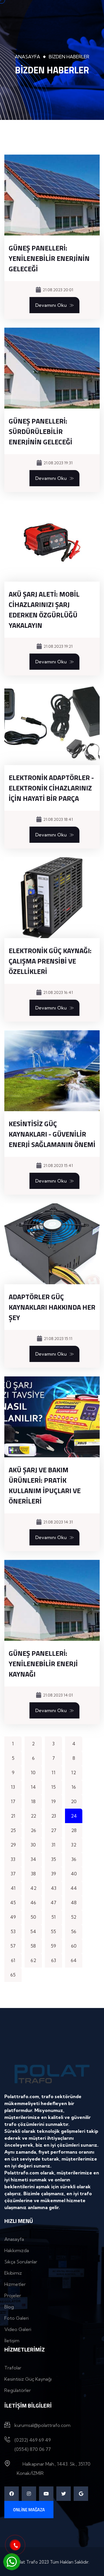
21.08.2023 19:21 (58, 646)
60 (74, 1946)
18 (33, 1801)
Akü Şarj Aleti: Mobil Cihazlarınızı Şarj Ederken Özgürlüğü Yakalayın (44, 610)
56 (74, 1931)
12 (74, 1773)
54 (33, 1931)
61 (13, 1960)
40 (74, 1874)
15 (54, 1787)
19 (54, 1801)
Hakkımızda (17, 2250)
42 (33, 1888)
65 (13, 1975)
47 (53, 1903)
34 (33, 1859)
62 (33, 1960)
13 (13, 1787)
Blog (9, 2307)
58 (33, 1946)
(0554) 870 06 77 (33, 2449)
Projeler (13, 2295)
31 (53, 1845)
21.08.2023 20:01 (58, 290)
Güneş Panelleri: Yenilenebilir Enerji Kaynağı (43, 1664)
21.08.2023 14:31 (58, 1522)
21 (13, 1816)
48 (74, 1903)
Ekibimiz (13, 2273)
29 (13, 1845)
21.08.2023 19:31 (58, 463)
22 (33, 1816)
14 (33, 1787)
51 (54, 1917)
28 (74, 1830)
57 (13, 1946)
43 (54, 1888)
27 (54, 1830)
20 (74, 1801)
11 (54, 1773)
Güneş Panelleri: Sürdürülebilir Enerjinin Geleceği (40, 431)
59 (53, 1946)
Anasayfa (27, 57)
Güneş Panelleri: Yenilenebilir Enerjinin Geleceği (49, 258)
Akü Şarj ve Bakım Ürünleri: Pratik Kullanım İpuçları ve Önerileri (45, 1485)
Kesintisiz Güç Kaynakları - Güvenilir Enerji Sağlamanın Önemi (52, 1134)
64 (74, 1960)
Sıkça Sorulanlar (21, 2262)
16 (74, 1787)
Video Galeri (18, 2329)
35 (54, 1859)
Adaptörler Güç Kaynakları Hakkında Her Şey (52, 1307)
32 (74, 1845)
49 (13, 1917)
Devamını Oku (51, 305)
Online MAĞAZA (29, 2510)
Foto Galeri (16, 2318)
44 (74, 1888)
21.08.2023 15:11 (58, 1339)
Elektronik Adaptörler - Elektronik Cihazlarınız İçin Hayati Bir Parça (51, 788)
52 (74, 1917)
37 (13, 1874)
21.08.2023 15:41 (58, 1165)
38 (33, 1874)
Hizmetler (15, 2284)
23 (54, 1816)
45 (13, 1903)
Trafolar (13, 2368)
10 (33, 1773)
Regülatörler (18, 2390)
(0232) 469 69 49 (33, 2440)
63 (54, 1960)
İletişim (12, 2341)
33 (13, 1859)
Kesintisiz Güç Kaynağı (28, 2379)
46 (33, 1903)
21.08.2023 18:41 (58, 819)
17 (13, 1801)
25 (13, 1830)
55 (53, 1931)
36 (74, 1859)
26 (33, 1830)
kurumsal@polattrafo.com (42, 2425)
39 (54, 1874)
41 (13, 1888)
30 (33, 1845)
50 (33, 1917)
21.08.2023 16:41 (58, 992)
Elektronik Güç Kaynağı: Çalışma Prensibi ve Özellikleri (50, 961)
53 (13, 1931)
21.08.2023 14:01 (58, 1695)
